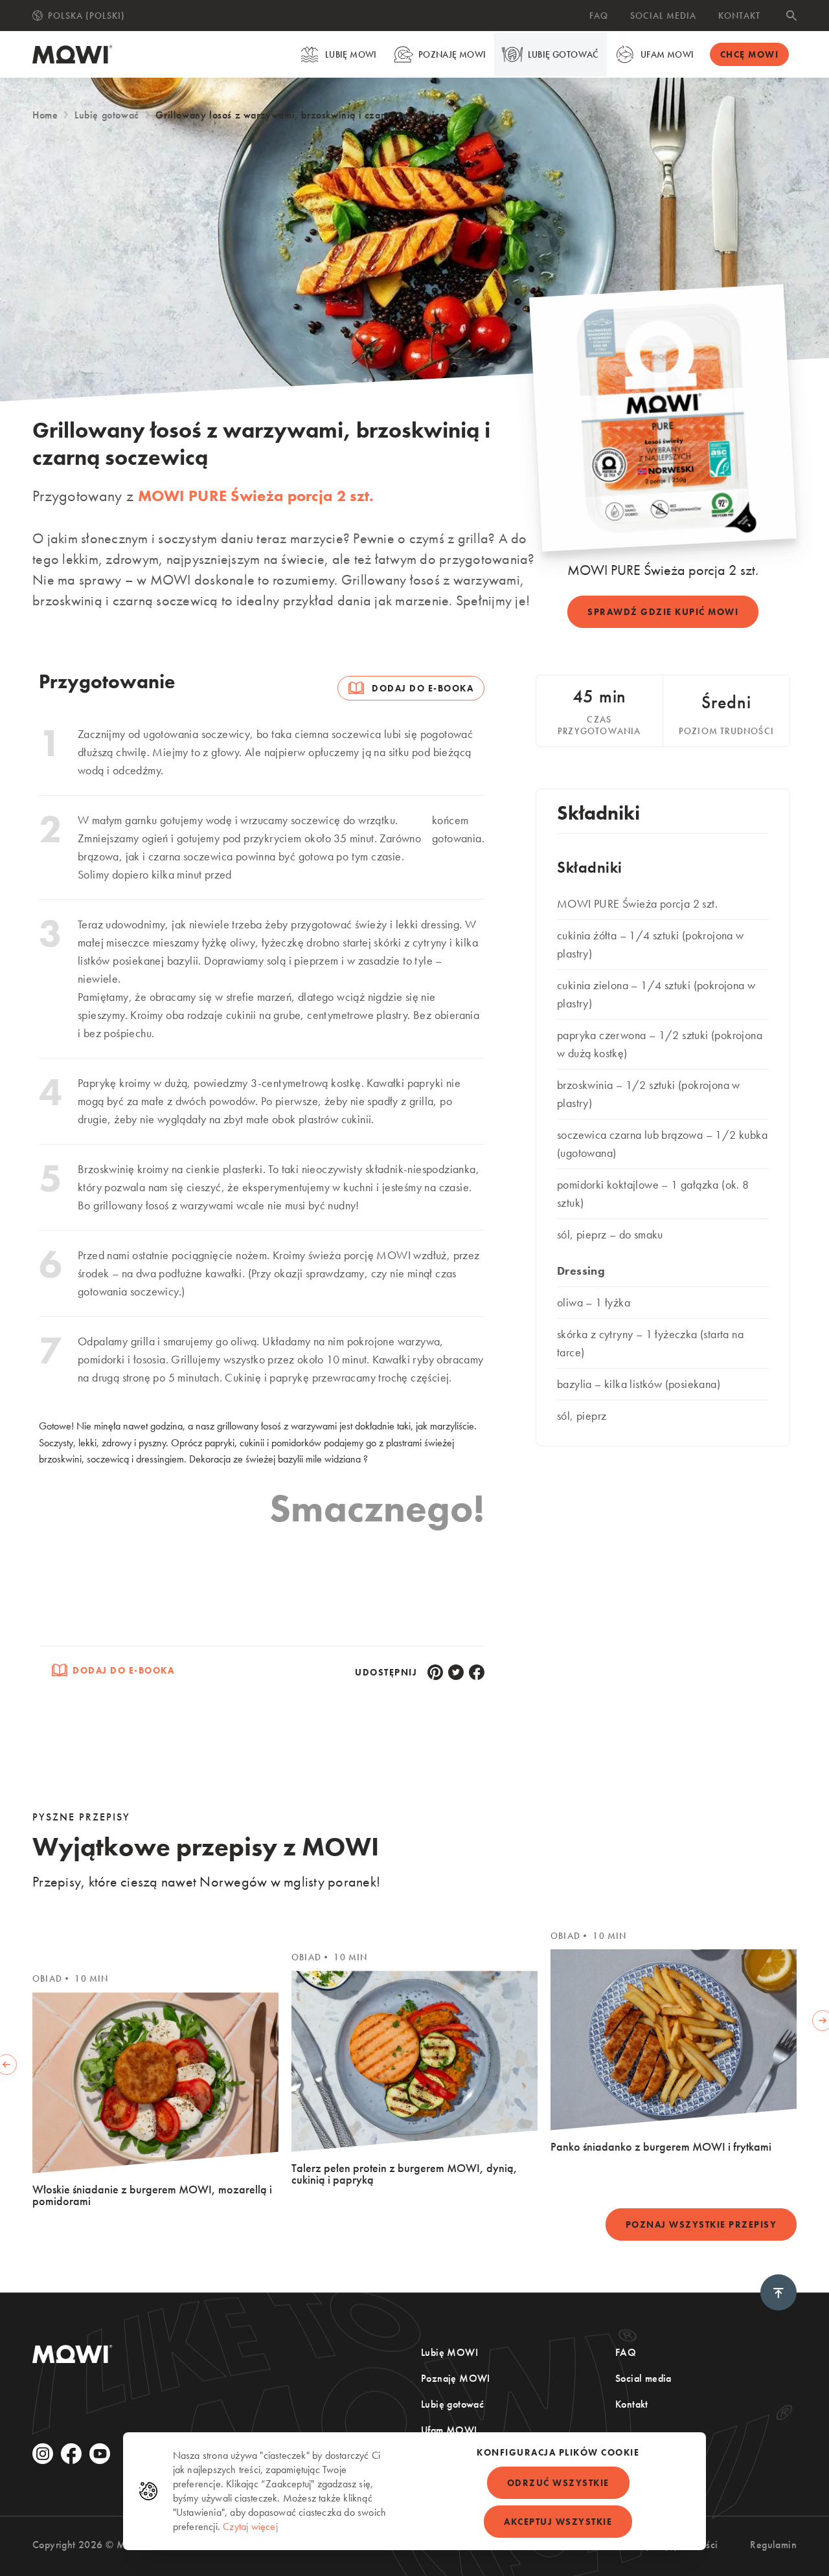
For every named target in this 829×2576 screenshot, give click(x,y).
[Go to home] (73, 54)
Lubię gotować (563, 54)
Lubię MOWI (351, 54)
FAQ (599, 16)
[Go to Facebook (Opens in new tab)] (71, 2454)
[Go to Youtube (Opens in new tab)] (100, 2454)
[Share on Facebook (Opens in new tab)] (477, 1672)
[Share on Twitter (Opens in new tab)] (456, 1672)
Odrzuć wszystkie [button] (558, 2483)
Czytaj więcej (250, 2526)
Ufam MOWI (667, 54)
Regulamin (773, 2545)
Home (45, 115)
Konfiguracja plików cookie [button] (558, 2452)
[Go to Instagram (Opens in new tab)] (43, 2454)
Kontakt (739, 16)
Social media (663, 16)
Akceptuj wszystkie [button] (558, 2522)
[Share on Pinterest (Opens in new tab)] (435, 1672)
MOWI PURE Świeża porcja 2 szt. (256, 496)
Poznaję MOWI (452, 54)
